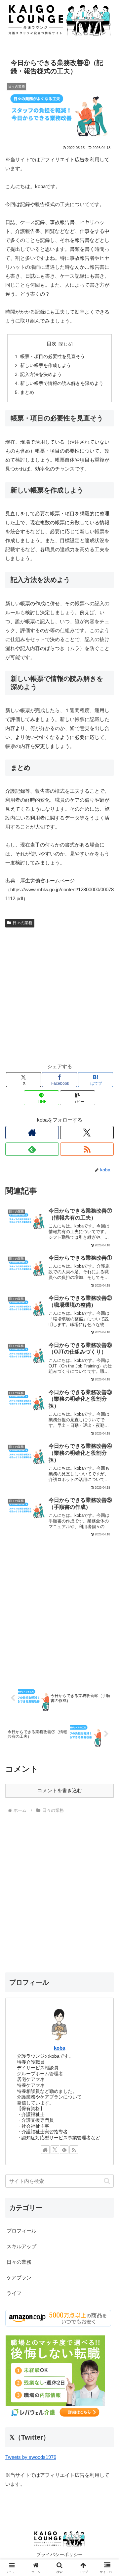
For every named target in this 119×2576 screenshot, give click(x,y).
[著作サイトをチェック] (32, 1133)
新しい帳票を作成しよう (46, 366)
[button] (78, 1098)
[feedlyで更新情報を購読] (32, 1149)
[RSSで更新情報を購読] (87, 1149)
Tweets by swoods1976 (31, 2457)
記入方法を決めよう (41, 374)
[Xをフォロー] (87, 1133)
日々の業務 (22, 923)
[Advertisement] (59, 993)
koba (59, 2048)
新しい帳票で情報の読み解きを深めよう (62, 383)
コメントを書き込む (60, 1790)
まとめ (27, 392)
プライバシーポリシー (59, 2554)
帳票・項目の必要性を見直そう (53, 357)
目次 (52, 344)
